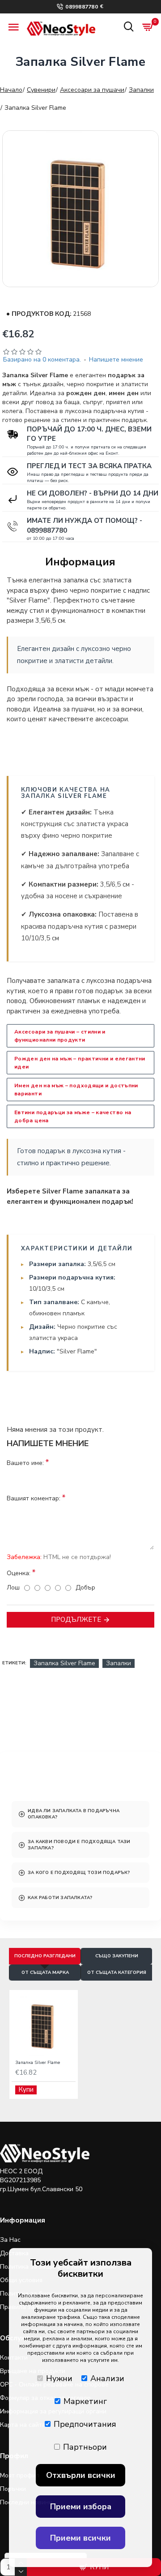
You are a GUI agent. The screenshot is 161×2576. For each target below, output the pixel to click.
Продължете (76, 1620)
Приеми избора (81, 2507)
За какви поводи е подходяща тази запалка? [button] (79, 1845)
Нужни (59, 2378)
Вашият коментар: (34, 1498)
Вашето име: (25, 1463)
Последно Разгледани (45, 1956)
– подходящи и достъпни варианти (76, 1090)
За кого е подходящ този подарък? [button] (79, 1873)
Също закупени (117, 1956)
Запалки (141, 90)
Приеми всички (80, 2538)
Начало (11, 90)
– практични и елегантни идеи (80, 1063)
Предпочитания (85, 2424)
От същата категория (117, 1973)
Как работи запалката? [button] (60, 1898)
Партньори (85, 2447)
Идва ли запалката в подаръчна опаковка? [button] (74, 1814)
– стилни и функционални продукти (60, 1036)
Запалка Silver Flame (64, 1663)
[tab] (80, 1814)
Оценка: (19, 1573)
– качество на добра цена (73, 1116)
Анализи (107, 2378)
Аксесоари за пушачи (92, 90)
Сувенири (41, 90)
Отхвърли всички (81, 2475)
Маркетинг (85, 2401)
